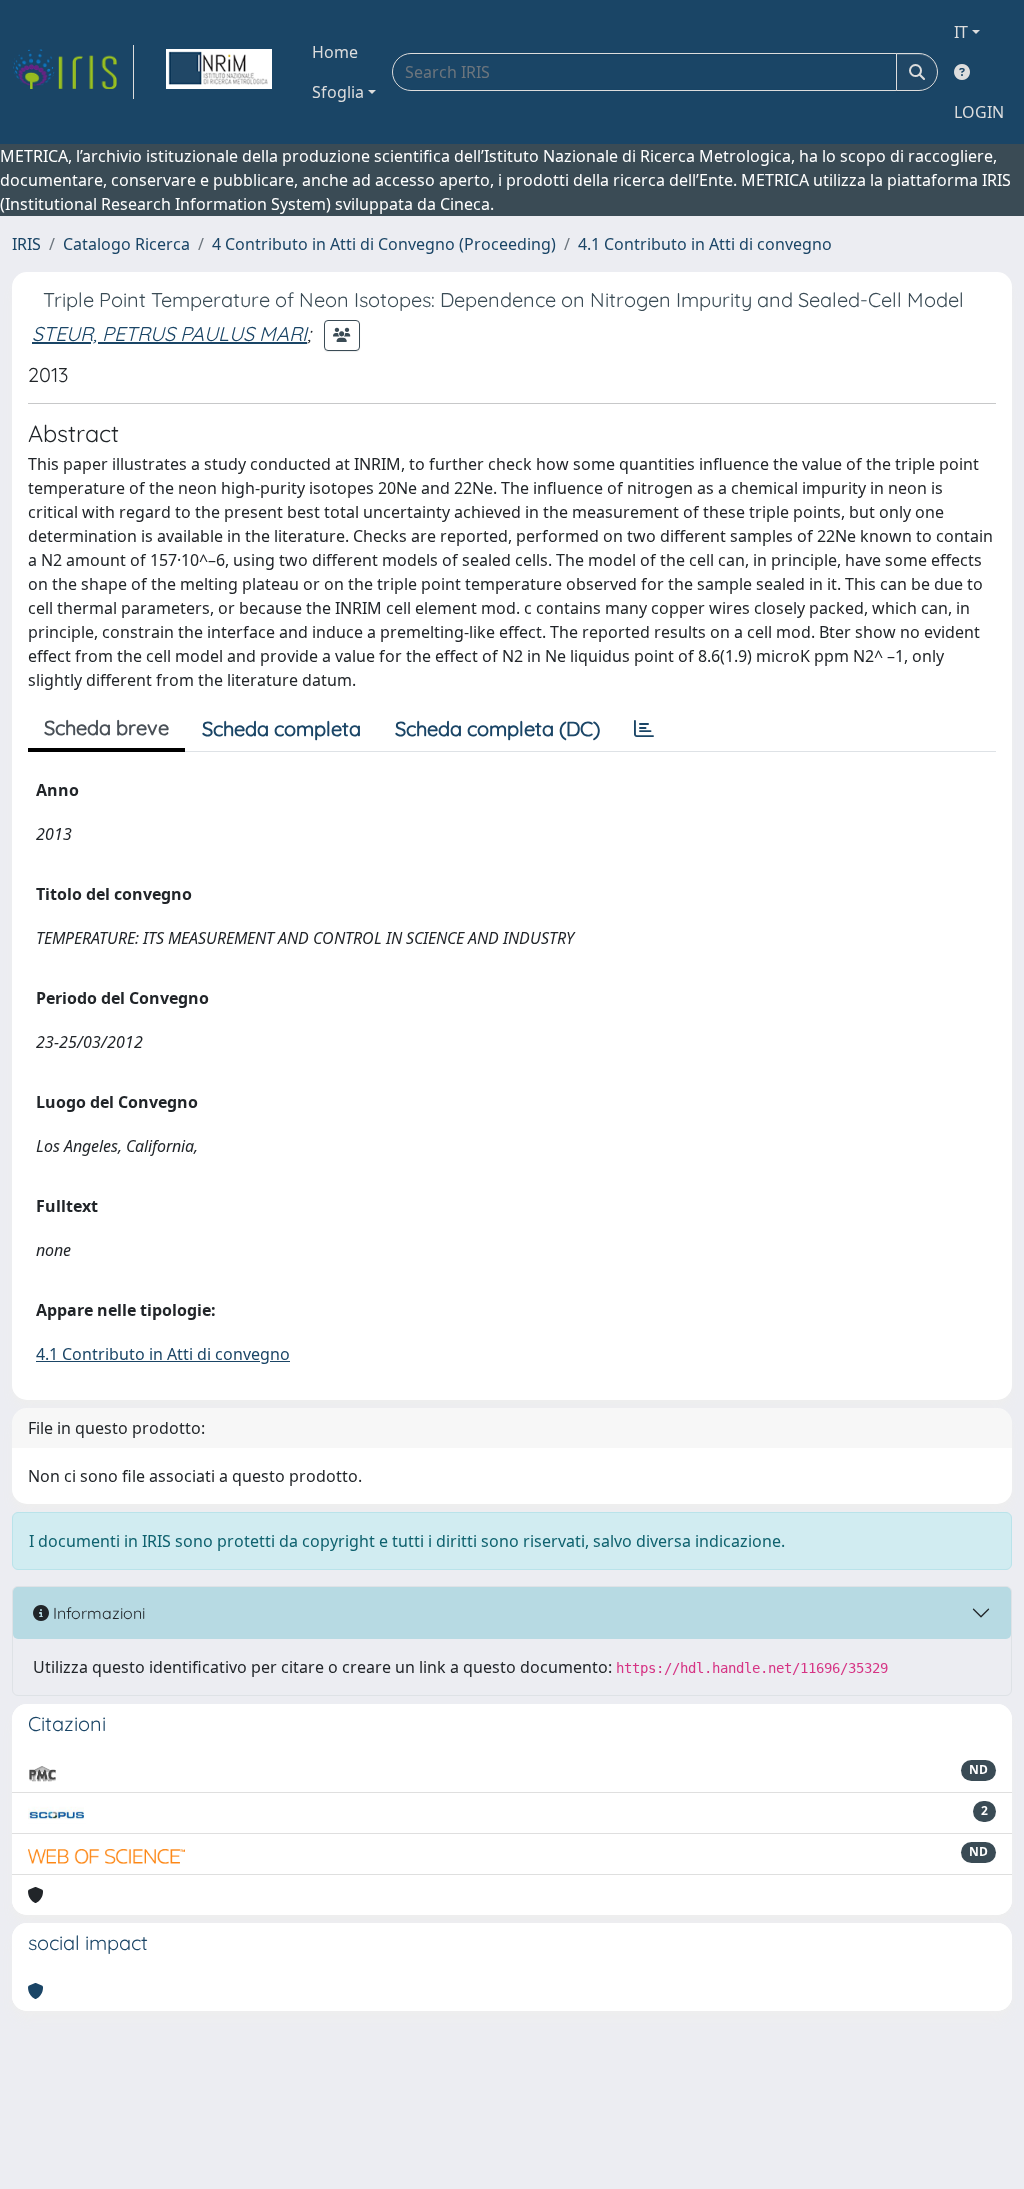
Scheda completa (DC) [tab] (497, 728)
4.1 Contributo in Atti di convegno (705, 244)
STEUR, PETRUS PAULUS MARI (169, 333)
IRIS (26, 244)
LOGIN (979, 112)
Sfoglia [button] (338, 92)
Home (335, 52)
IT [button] (961, 32)
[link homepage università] (219, 72)
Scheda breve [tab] (106, 727)
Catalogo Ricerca (126, 244)
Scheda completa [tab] (281, 728)
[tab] (644, 729)
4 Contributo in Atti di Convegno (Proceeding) (384, 244)
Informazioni (97, 1613)
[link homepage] (73, 72)
